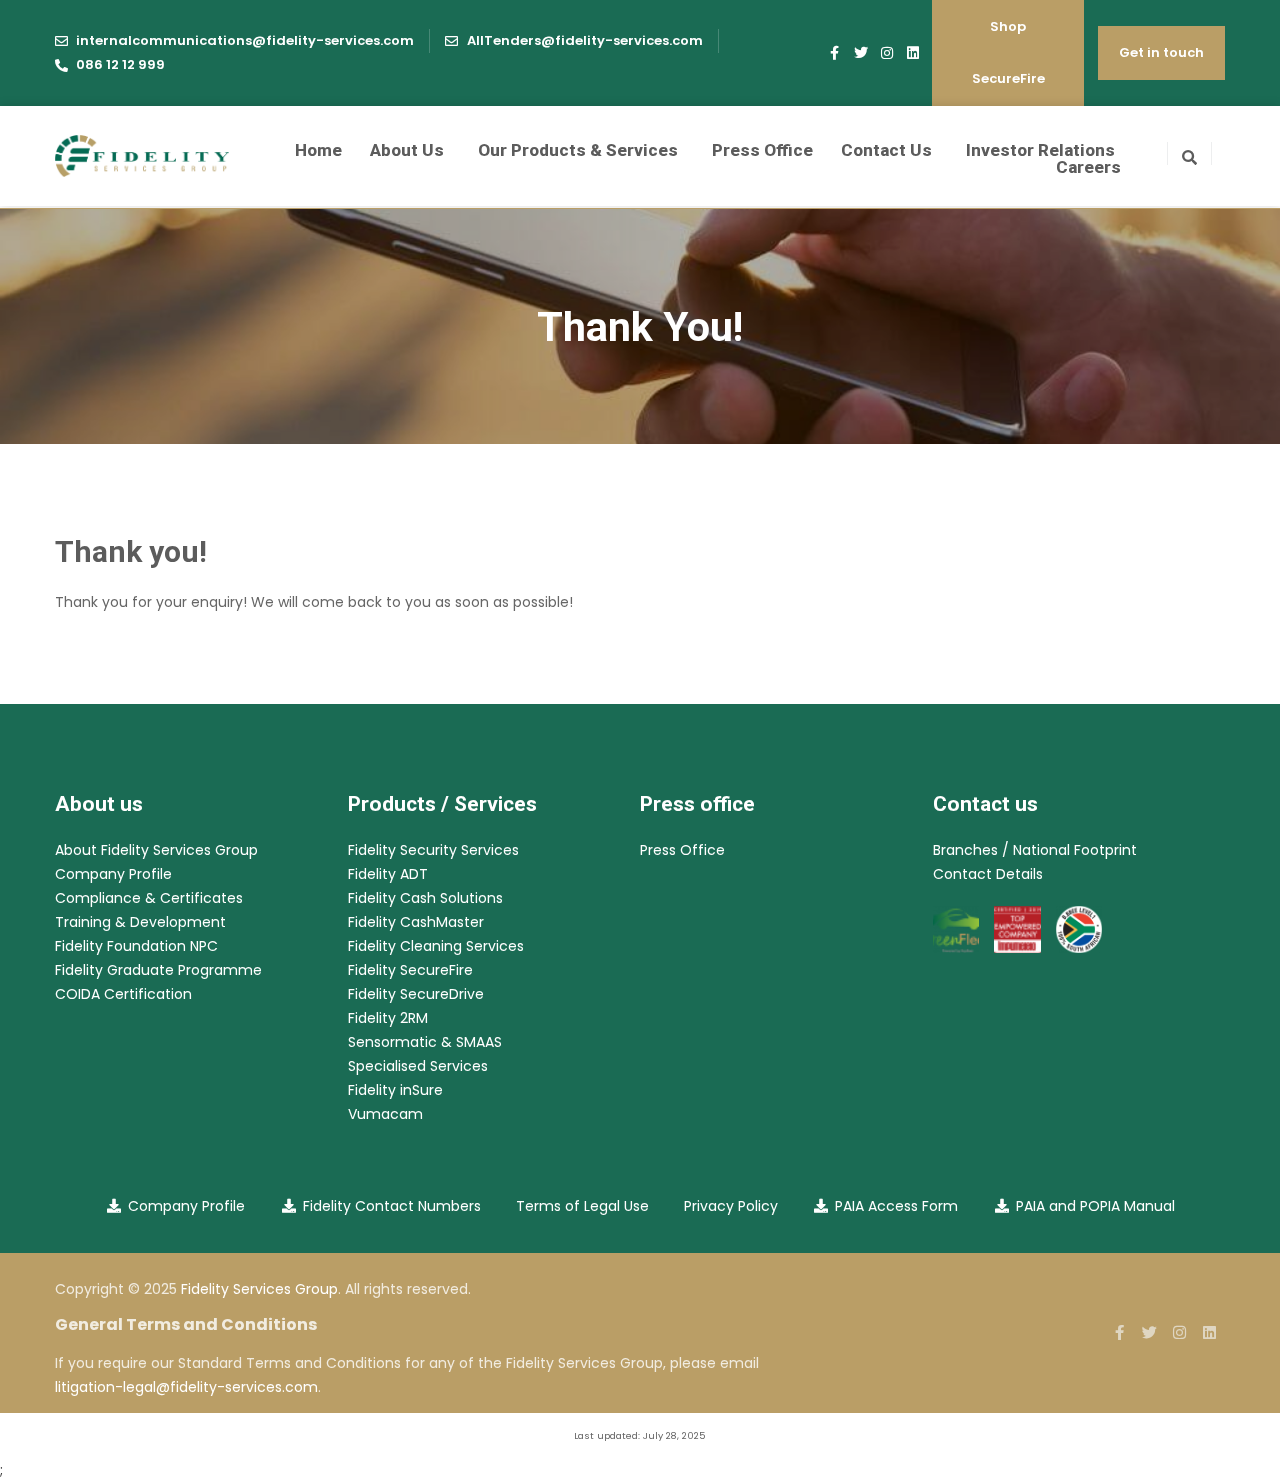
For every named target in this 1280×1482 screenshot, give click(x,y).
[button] (1189, 153)
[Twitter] (861, 53)
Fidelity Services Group (259, 1289)
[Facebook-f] (835, 53)
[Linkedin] (913, 53)
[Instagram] (887, 53)
